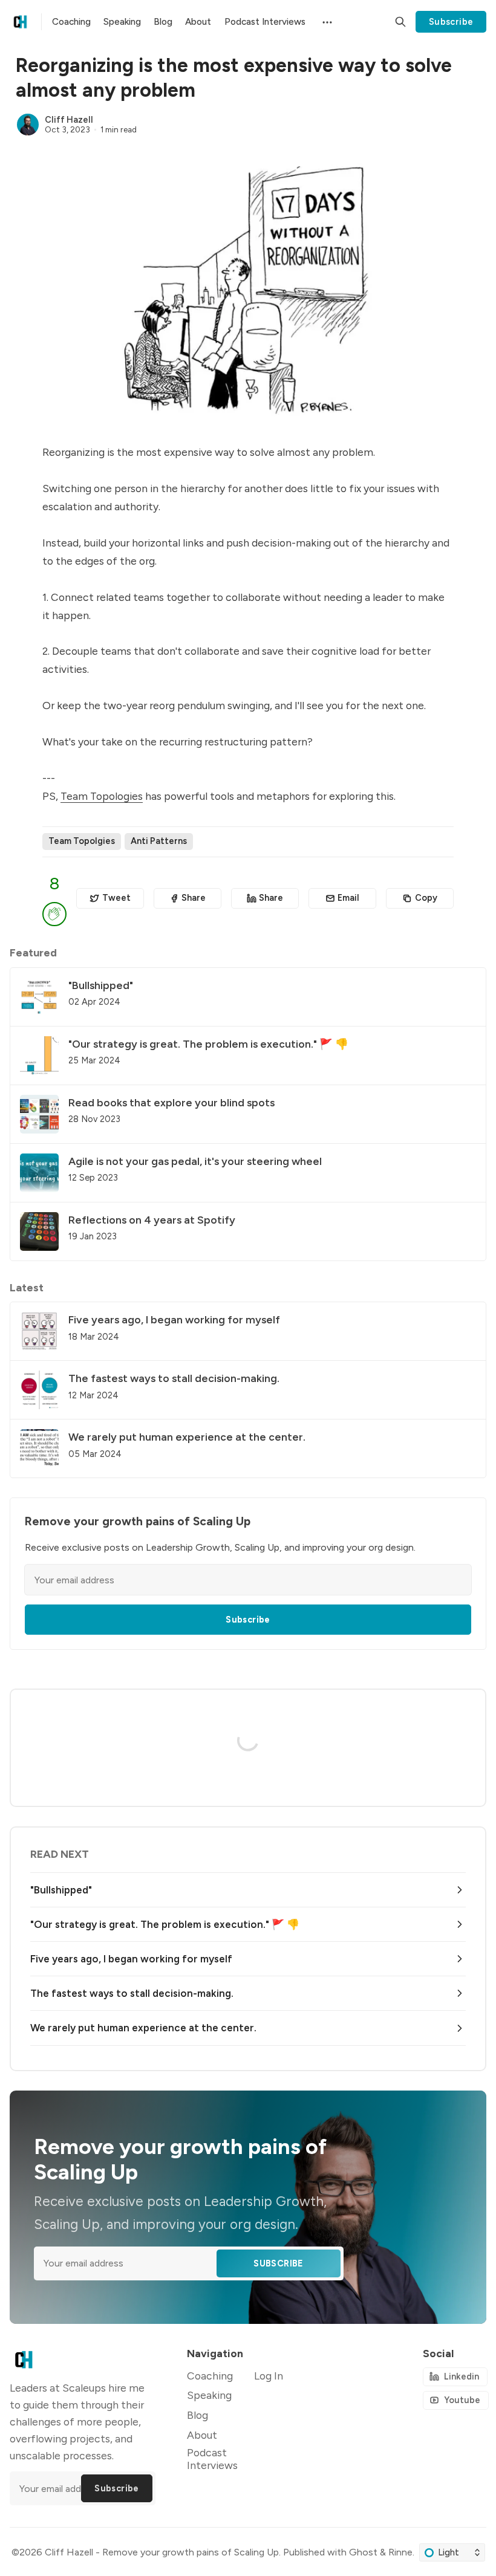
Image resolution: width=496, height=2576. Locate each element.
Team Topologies (102, 796)
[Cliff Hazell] (28, 125)
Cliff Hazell (69, 120)
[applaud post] (54, 914)
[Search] (400, 22)
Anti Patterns (159, 841)
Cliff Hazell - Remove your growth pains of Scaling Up (162, 2552)
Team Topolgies (82, 841)
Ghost (363, 2552)
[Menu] (326, 21)
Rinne (400, 2552)
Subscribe (451, 22)
